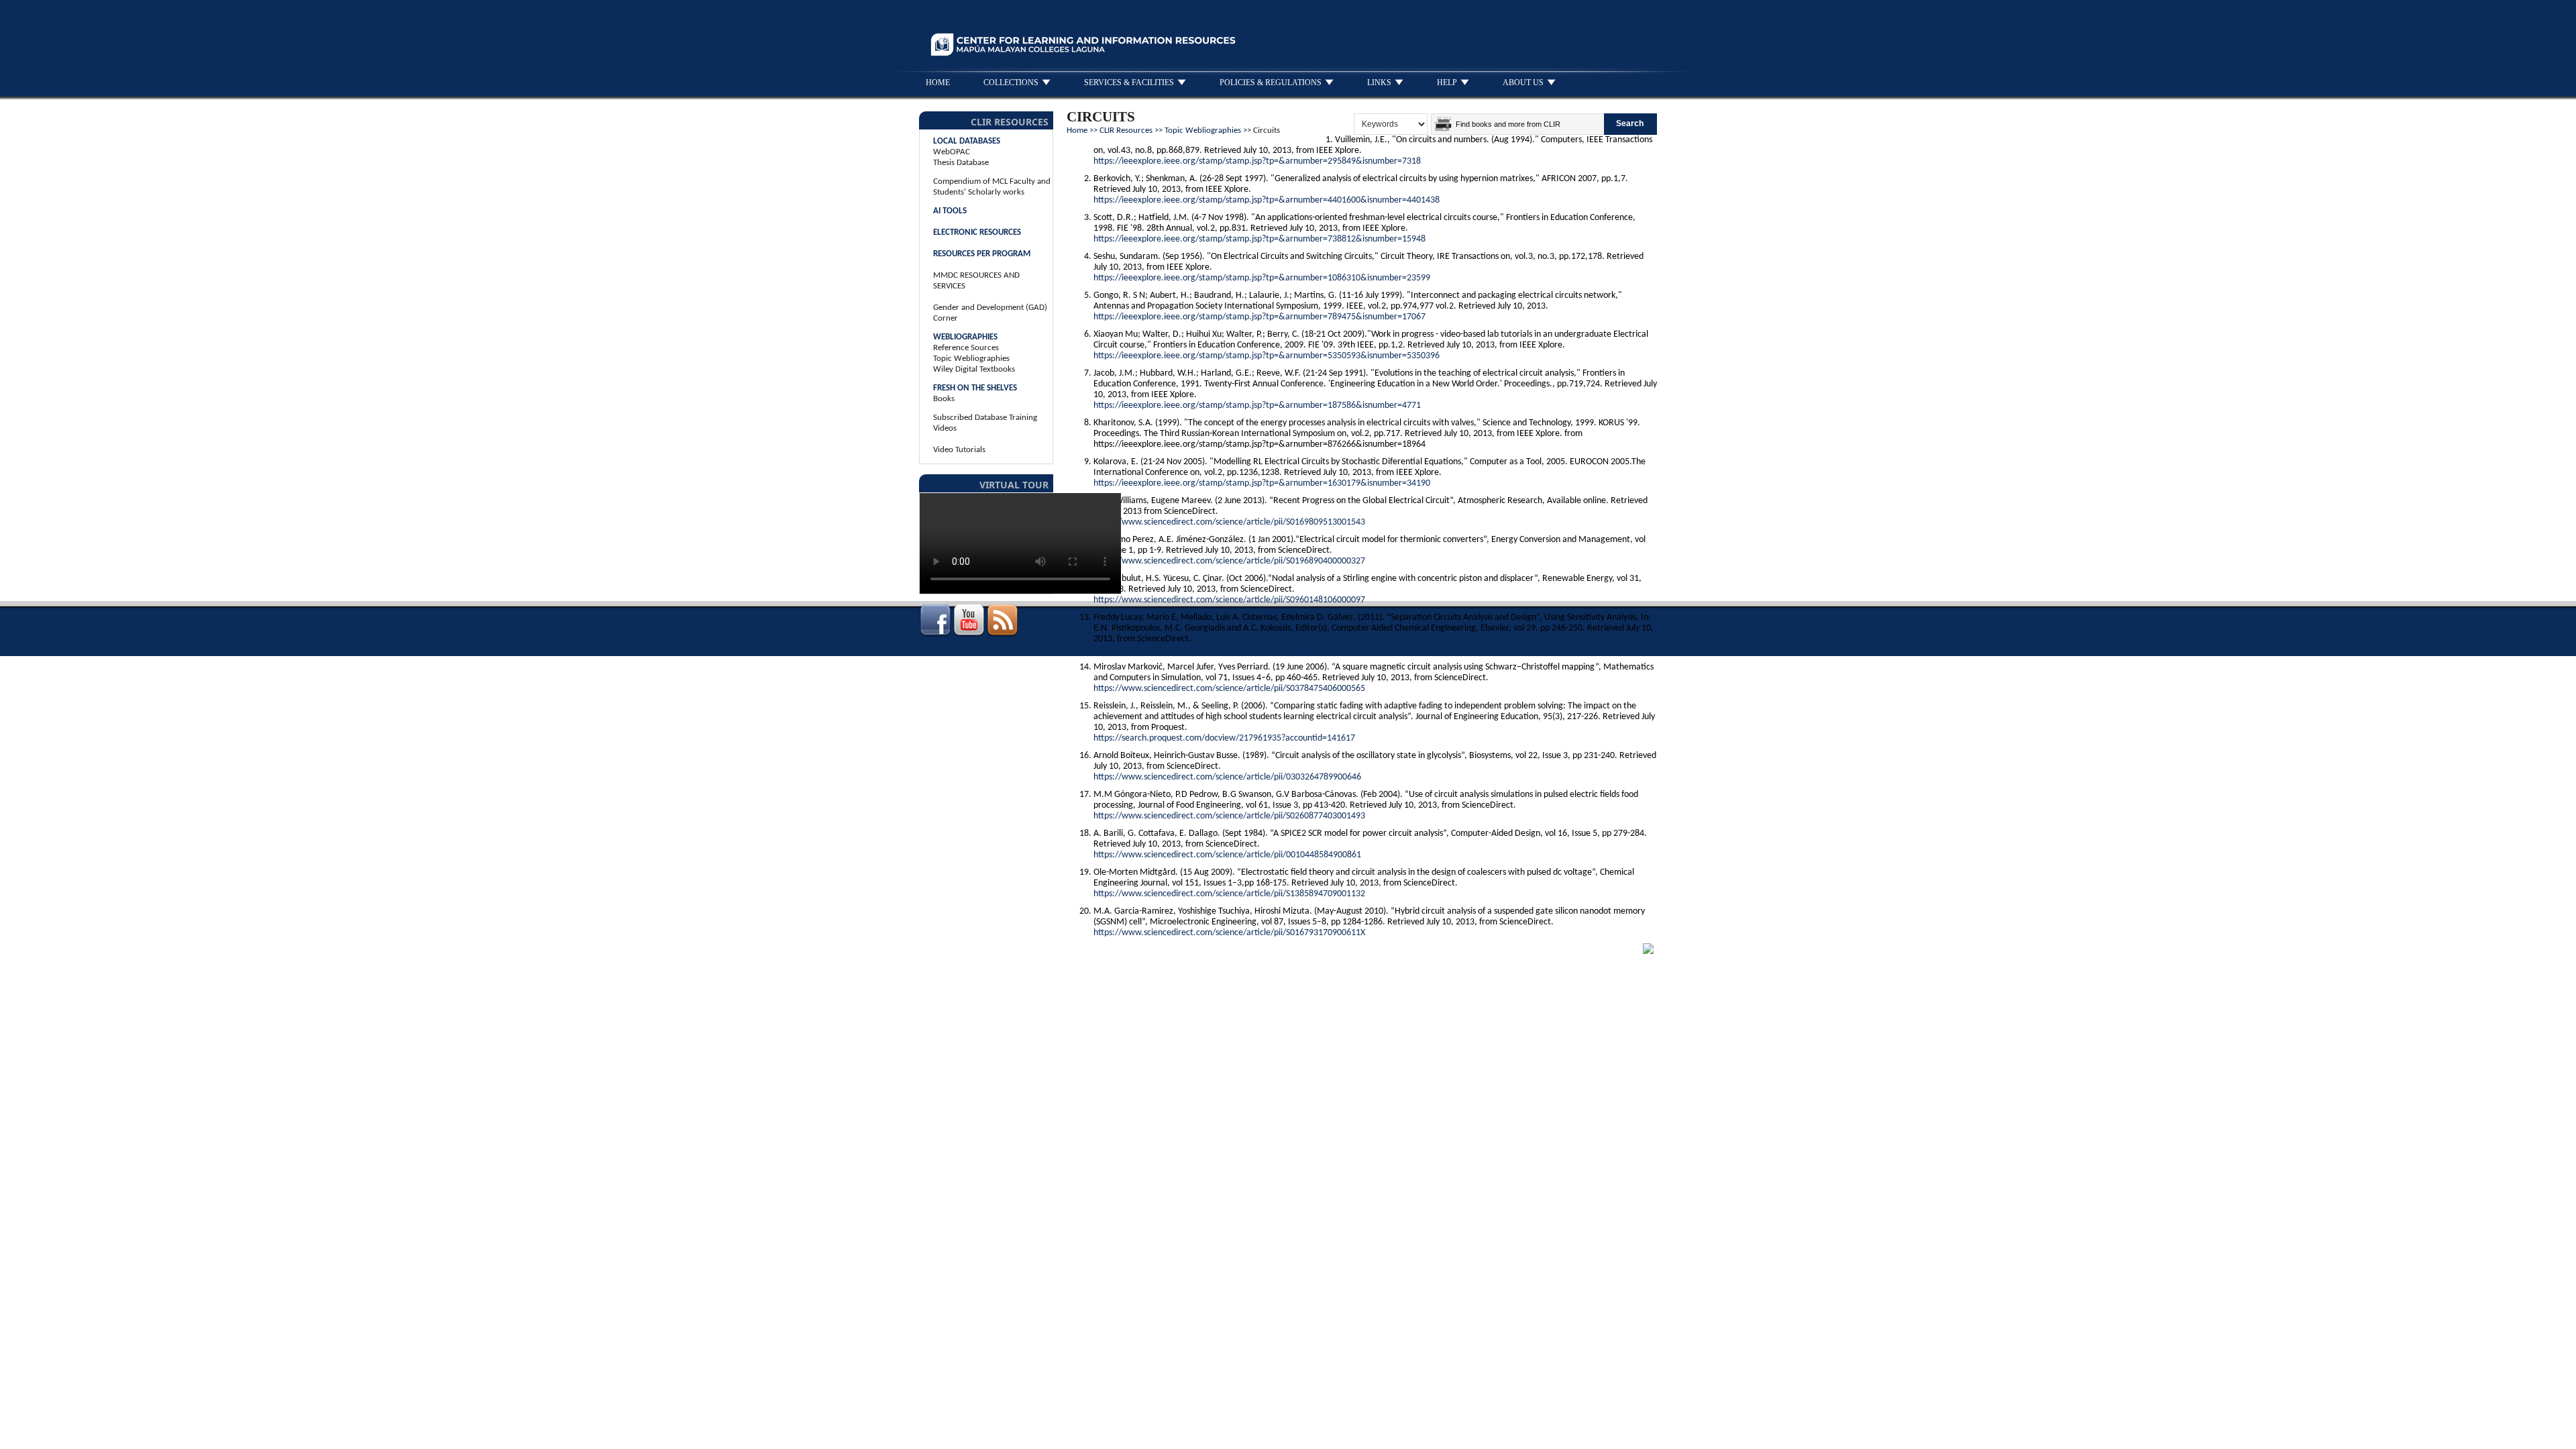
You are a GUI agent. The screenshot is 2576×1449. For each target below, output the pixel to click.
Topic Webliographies (971, 359)
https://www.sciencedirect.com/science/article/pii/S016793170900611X (1229, 933)
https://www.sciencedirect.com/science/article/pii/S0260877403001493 (1229, 816)
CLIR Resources (1126, 130)
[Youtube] (969, 634)
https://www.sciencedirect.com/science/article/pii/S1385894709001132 (1229, 894)
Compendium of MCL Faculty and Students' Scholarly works (992, 187)
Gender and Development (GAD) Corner (990, 313)
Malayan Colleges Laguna (1544, 944)
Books (944, 399)
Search (1630, 123)
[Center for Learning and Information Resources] (1162, 63)
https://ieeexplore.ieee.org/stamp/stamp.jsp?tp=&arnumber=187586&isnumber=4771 (1257, 406)
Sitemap (1342, 944)
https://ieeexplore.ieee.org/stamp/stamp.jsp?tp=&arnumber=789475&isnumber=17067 (1259, 317)
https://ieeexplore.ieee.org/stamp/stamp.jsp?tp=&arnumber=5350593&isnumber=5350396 (1267, 356)
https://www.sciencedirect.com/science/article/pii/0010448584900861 (1227, 855)
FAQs (1302, 944)
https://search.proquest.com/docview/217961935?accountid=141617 (1224, 738)
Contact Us (1460, 944)
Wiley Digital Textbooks (974, 369)
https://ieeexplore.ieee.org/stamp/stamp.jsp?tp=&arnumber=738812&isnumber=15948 (1259, 239)
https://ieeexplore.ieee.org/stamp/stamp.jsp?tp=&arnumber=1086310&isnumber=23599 (1262, 278)
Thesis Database (961, 163)
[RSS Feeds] (1002, 634)
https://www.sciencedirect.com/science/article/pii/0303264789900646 (1227, 777)
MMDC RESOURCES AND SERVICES (976, 281)
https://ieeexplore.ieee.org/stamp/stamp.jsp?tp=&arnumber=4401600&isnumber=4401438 (1267, 200)
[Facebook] (935, 634)
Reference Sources (966, 348)
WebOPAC (952, 152)
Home (1077, 130)
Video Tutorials (959, 450)
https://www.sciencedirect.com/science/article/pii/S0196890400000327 (1229, 561)
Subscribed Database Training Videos (985, 423)
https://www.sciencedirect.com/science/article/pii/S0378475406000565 (1229, 689)
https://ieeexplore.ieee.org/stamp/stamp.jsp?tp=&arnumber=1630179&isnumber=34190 (1262, 483)
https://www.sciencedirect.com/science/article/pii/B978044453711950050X (1237, 650)
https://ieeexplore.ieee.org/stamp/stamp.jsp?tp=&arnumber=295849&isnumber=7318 (1257, 161)
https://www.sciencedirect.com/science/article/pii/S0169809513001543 (1229, 522)
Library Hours (1399, 944)
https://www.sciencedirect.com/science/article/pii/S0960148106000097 (1229, 600)
